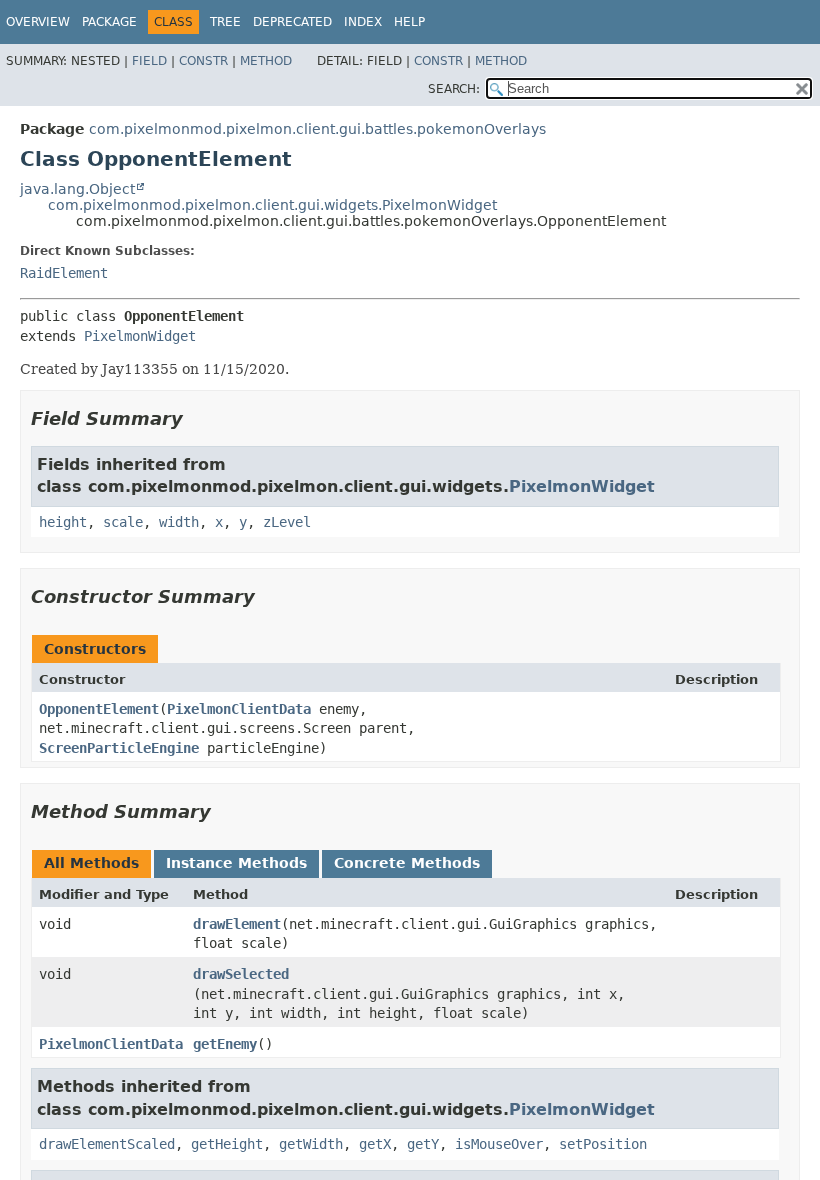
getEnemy (225, 1044)
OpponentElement (99, 709)
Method (266, 61)
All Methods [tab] (91, 863)
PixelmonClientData (239, 709)
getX (375, 1144)
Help (409, 22)
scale (123, 522)
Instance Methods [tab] (236, 863)
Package (109, 22)
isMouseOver (499, 1144)
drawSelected (241, 974)
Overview (38, 22)
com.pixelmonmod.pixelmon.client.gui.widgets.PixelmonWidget (272, 205)
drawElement (237, 924)
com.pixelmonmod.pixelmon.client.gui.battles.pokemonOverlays (317, 129)
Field (149, 61)
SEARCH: (454, 89)
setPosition (603, 1144)
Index (363, 22)
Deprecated (292, 22)
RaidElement (64, 273)
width (179, 522)
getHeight (227, 1144)
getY (423, 1144)
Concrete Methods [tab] (407, 863)
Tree (225, 22)
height (63, 522)
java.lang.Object (77, 189)
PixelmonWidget (140, 336)
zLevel (287, 522)
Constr (203, 61)
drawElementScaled (107, 1144)
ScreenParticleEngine (119, 748)
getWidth (311, 1144)
